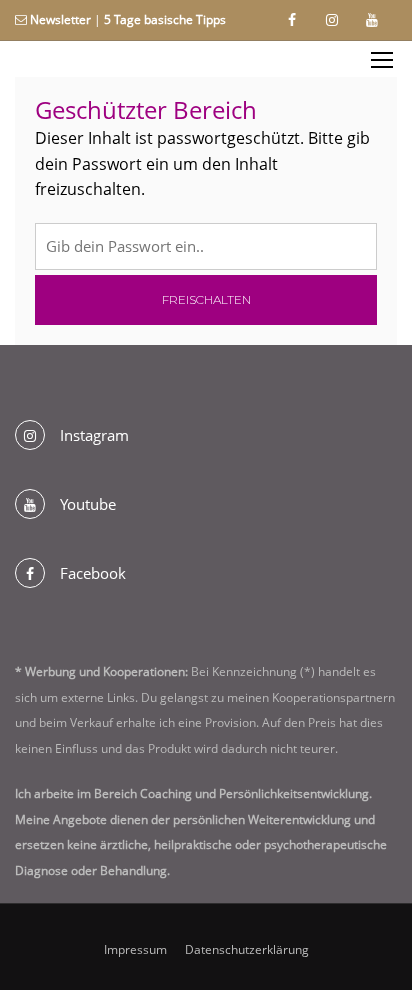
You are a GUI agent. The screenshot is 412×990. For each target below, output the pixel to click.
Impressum (135, 949)
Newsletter (60, 19)
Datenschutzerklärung (247, 949)
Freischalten (206, 299)
